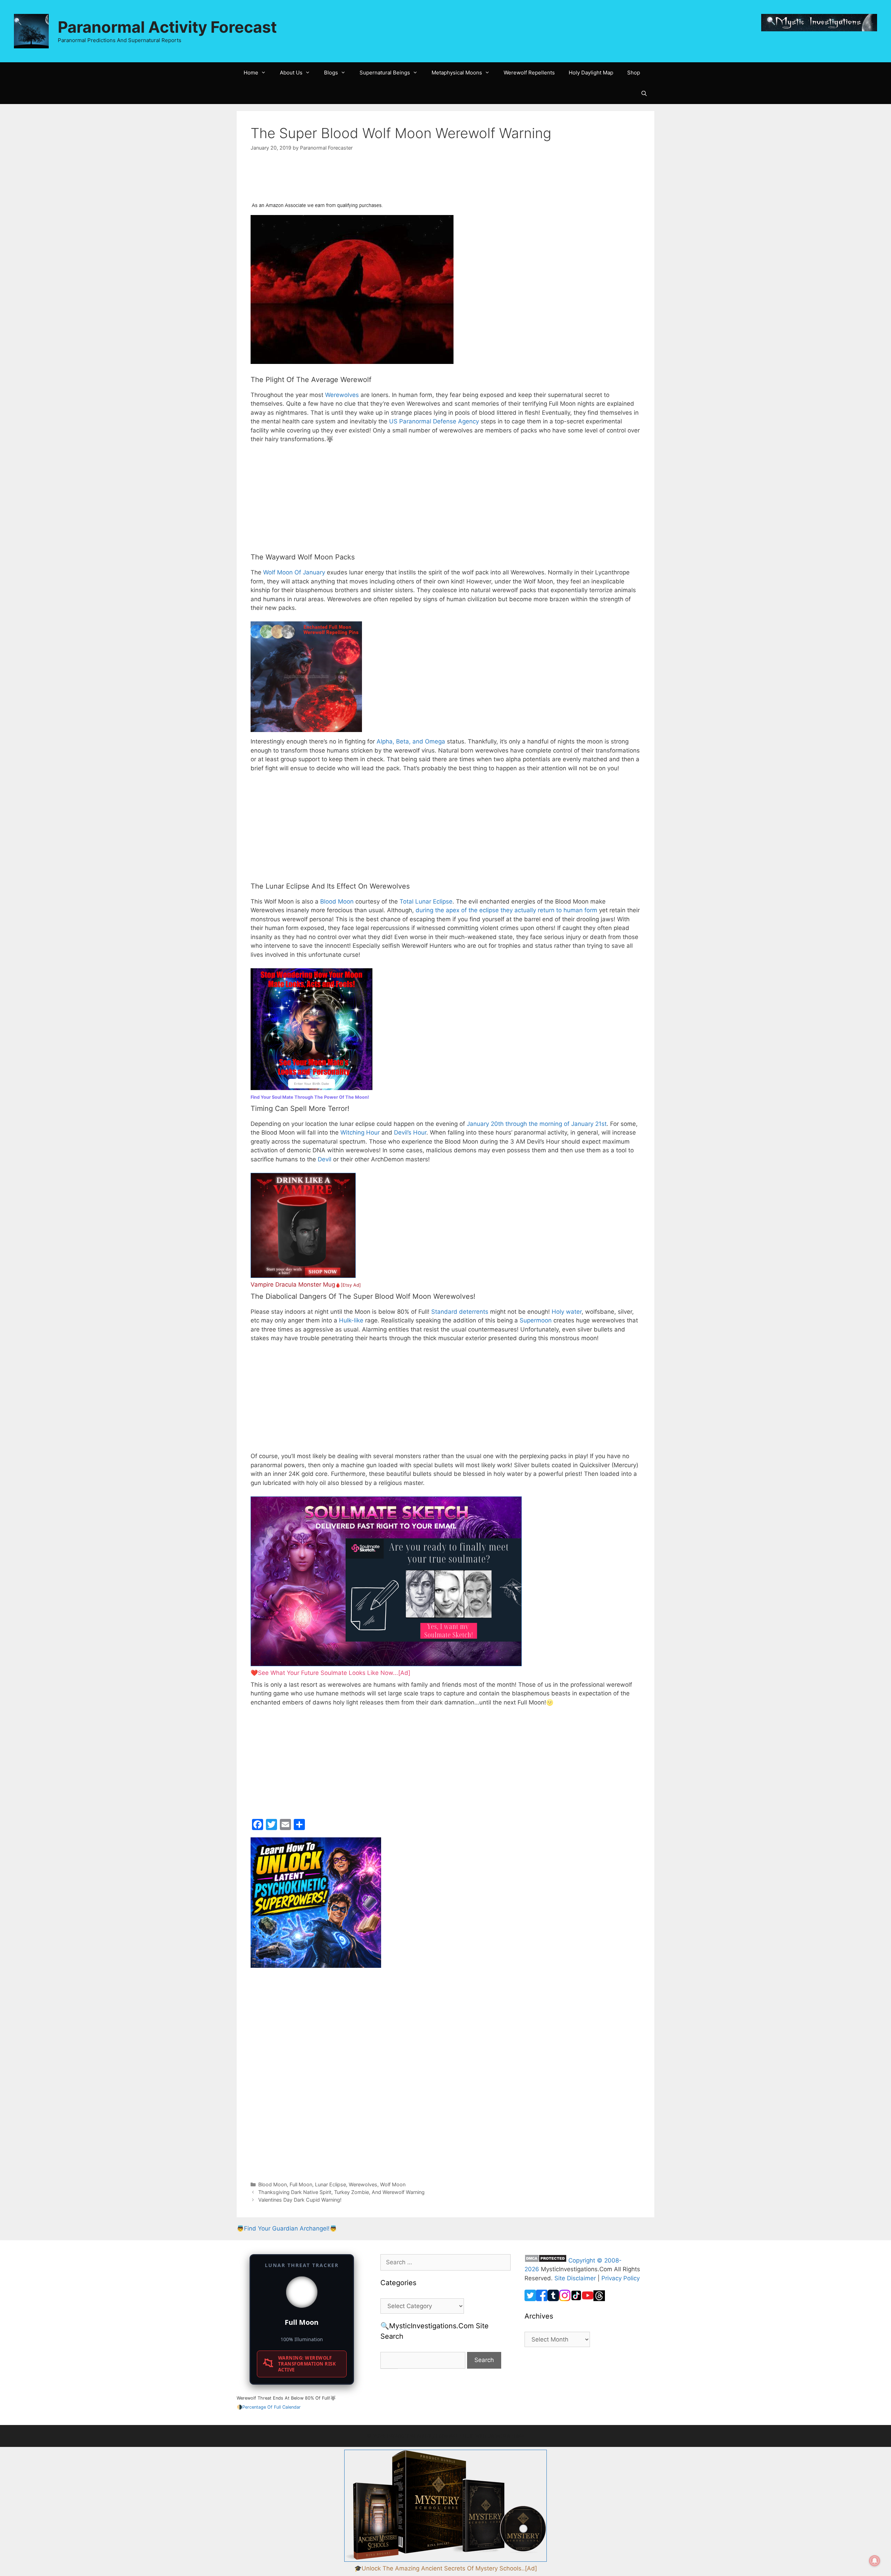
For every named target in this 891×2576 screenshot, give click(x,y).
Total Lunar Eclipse (426, 901)
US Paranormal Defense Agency (434, 421)
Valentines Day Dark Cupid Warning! (300, 2200)
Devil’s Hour (410, 1132)
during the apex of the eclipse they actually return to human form (506, 910)
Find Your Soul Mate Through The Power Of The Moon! (310, 1097)
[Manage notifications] (875, 2561)
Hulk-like (351, 1320)
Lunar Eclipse (330, 2184)
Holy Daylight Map (591, 73)
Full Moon (301, 2184)
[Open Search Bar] (644, 94)
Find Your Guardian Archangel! (287, 2228)
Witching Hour (360, 1132)
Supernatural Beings (385, 73)
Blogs (331, 73)
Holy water (567, 1312)
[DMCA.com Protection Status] (546, 2260)
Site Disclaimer (575, 2278)
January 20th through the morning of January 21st (537, 1124)
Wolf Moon (393, 2184)
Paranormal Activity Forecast (167, 27)
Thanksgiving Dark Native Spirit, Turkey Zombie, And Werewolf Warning (341, 2192)
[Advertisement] (306, 181)
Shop (634, 73)
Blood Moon (337, 901)
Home (251, 73)
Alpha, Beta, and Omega (411, 741)
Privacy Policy (621, 2278)
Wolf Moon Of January (294, 572)
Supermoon (536, 1320)
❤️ (330, 1673)
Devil (325, 1159)
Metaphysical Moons (457, 73)
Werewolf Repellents (529, 73)
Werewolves (342, 395)
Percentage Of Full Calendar (271, 2407)
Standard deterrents (460, 1312)
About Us (291, 73)
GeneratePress (506, 2436)
